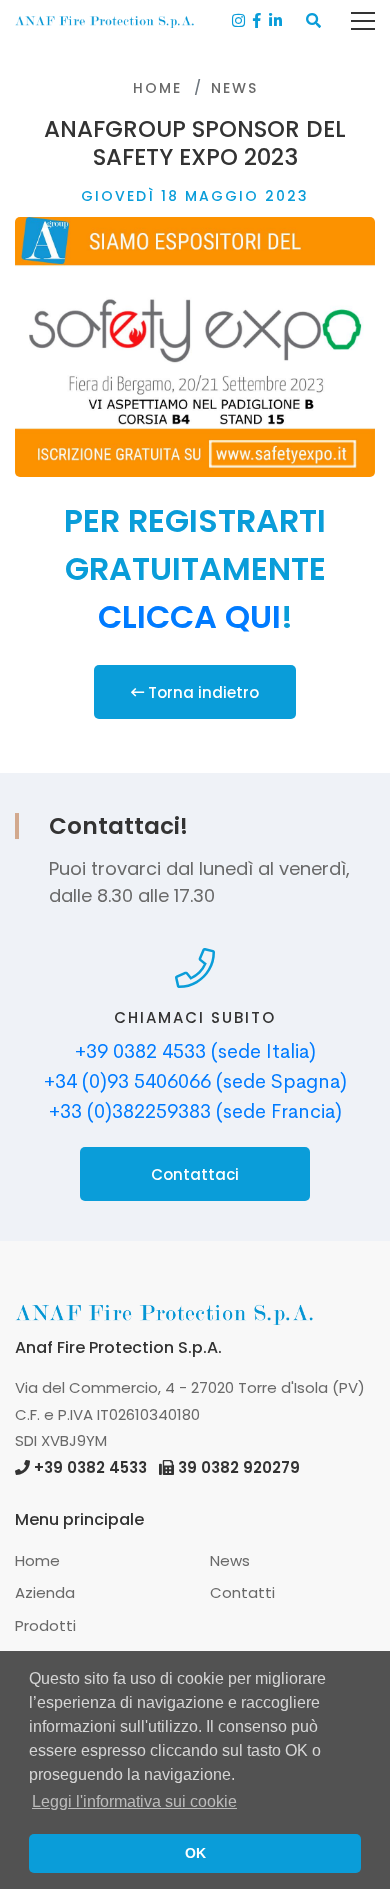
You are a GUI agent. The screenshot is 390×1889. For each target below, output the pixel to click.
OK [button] (195, 1853)
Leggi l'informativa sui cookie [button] (134, 1801)
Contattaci (195, 1174)
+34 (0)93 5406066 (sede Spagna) (195, 1081)
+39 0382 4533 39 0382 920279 (167, 1467)
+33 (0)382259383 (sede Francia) (195, 1111)
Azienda (45, 1592)
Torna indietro (201, 692)
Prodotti (45, 1625)
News (234, 88)
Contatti (242, 1592)
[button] (313, 21)
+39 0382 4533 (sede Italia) (195, 1051)
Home (157, 88)
